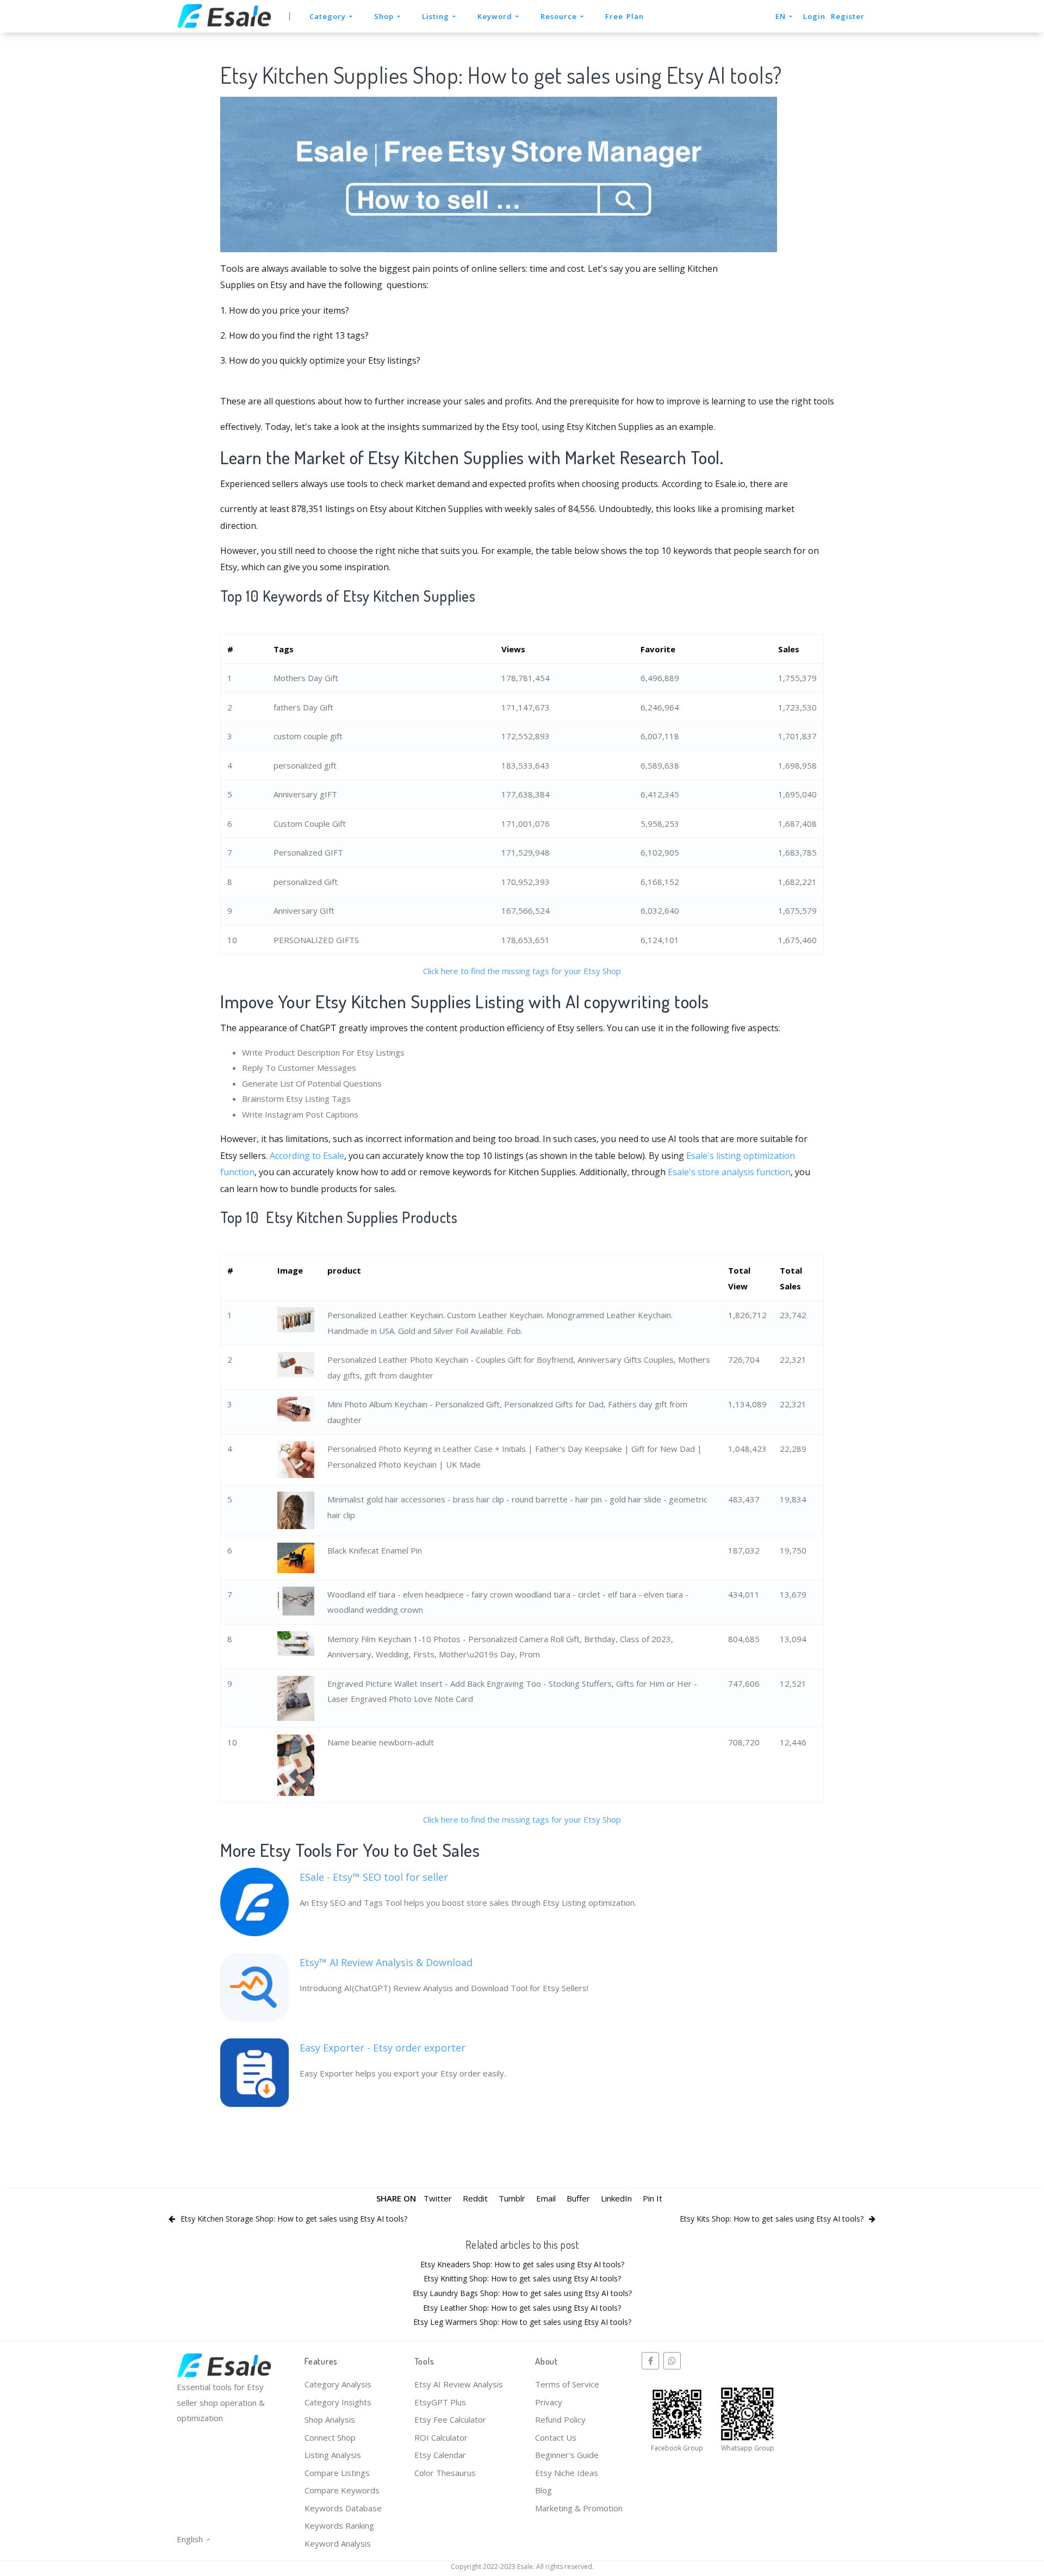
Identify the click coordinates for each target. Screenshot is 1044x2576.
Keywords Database (343, 2508)
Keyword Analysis (338, 2543)
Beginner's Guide (567, 2455)
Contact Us (556, 2437)
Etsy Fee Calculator (450, 2419)
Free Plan (624, 16)
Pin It (652, 2198)
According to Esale (307, 1156)
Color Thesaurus (445, 2473)
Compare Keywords (342, 2490)
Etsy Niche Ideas (567, 2473)
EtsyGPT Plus (440, 2402)
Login (814, 16)
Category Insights (338, 2402)
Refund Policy (560, 2419)
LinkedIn (616, 2198)
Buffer (578, 2198)
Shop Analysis (330, 2419)
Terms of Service (567, 2384)
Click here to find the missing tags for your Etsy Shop (522, 971)
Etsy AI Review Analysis (459, 2384)
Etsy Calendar (440, 2455)
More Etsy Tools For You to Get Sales (350, 1850)
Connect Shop (330, 2437)
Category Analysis (338, 2384)
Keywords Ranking (339, 2525)
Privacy (549, 2402)
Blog (543, 2490)
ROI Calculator (441, 2437)
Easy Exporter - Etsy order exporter (383, 2048)
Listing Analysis (333, 2455)
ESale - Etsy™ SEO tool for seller (374, 1877)
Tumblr (512, 2198)
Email (546, 2198)
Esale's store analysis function (729, 1172)
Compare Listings (337, 2473)
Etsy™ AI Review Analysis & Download (386, 1962)
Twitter (438, 2198)
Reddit (475, 2198)
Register (848, 16)
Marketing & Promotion (579, 2508)
